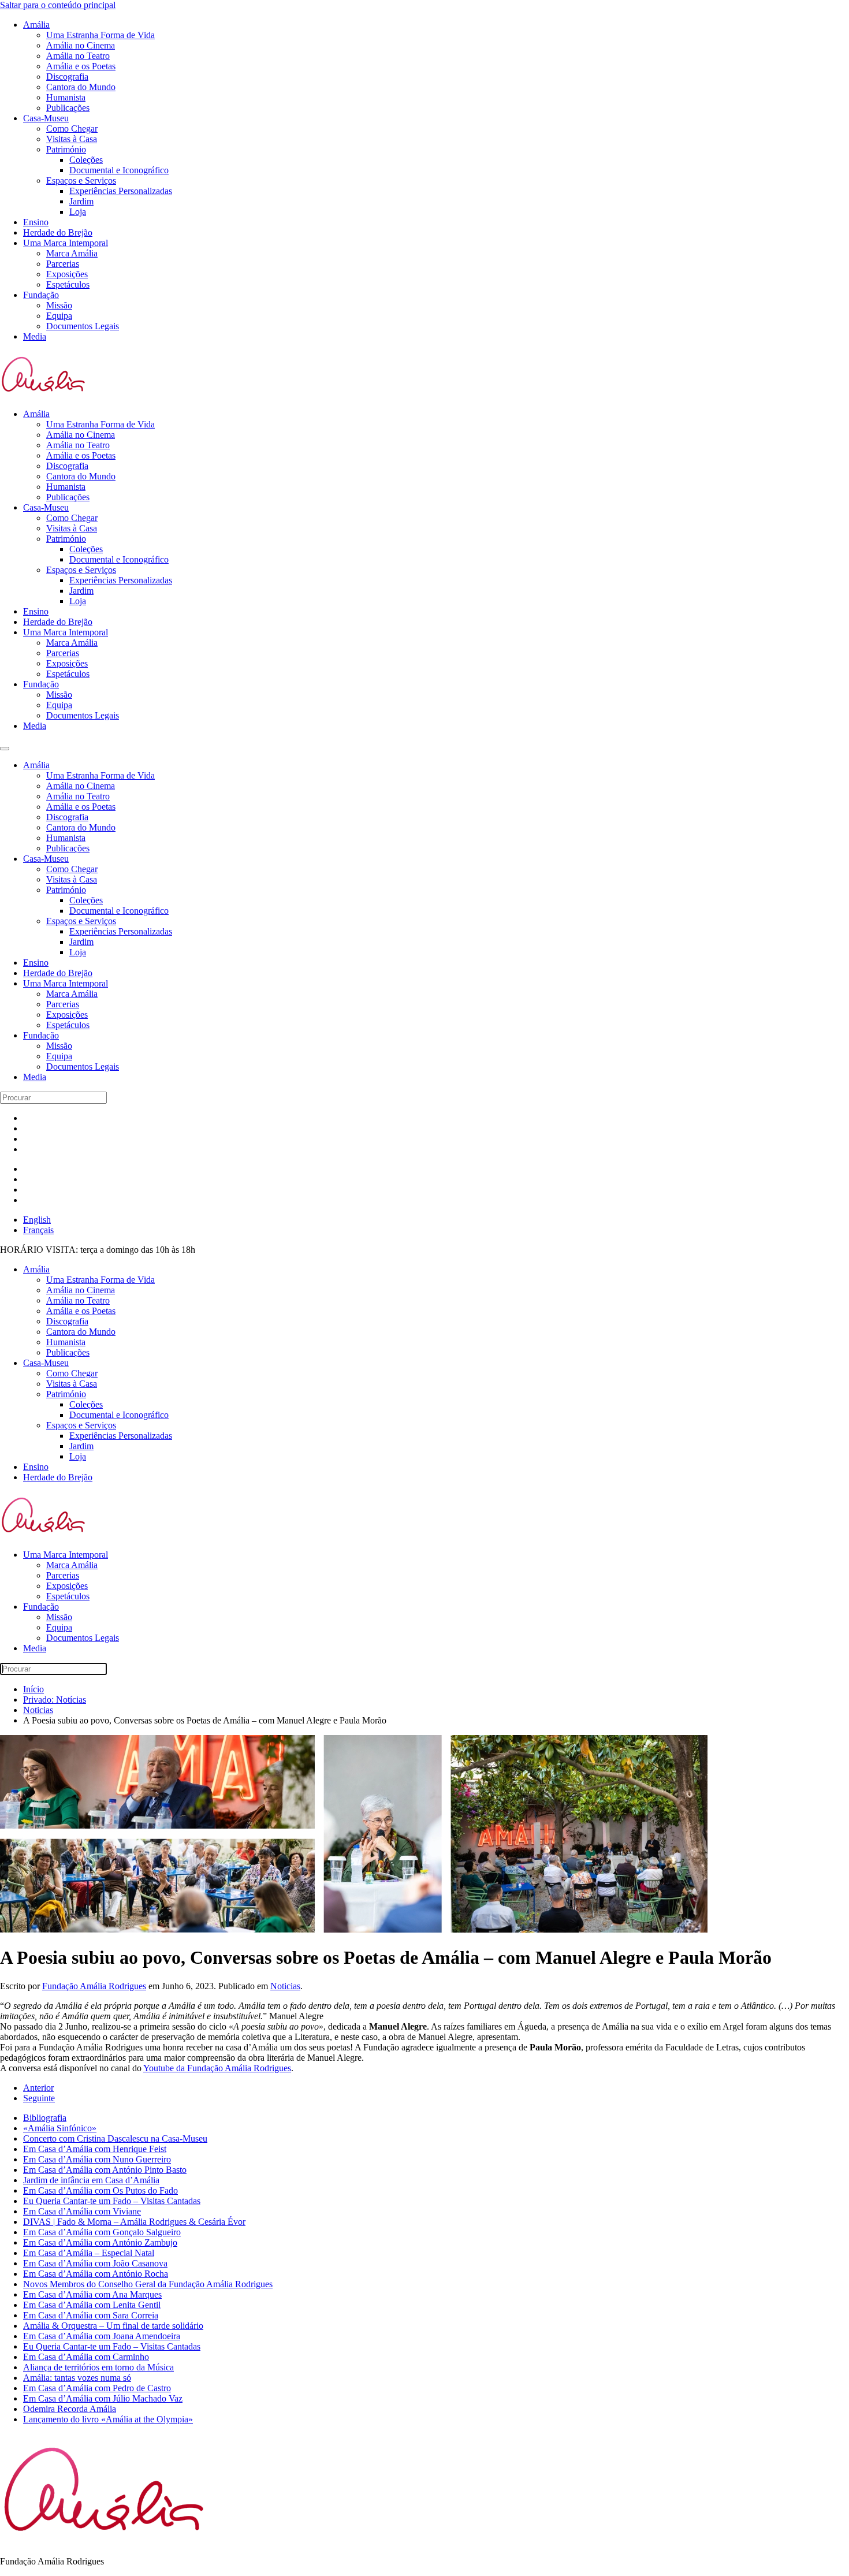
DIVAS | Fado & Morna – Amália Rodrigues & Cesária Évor (134, 2222)
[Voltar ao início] (44, 394)
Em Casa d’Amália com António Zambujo (100, 2242)
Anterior (38, 2088)
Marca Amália (72, 253)
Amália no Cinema (81, 45)
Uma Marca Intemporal (66, 243)
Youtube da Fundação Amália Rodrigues (217, 2068)
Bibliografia (45, 2118)
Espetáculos (68, 284)
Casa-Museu (46, 118)
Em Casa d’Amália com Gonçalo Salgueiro (102, 2232)
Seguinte (39, 2098)
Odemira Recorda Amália (70, 2409)
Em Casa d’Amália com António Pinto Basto (105, 2170)
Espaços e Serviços (81, 180)
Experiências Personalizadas (121, 191)
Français (38, 1230)
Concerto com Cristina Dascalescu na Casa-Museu (115, 2138)
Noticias (285, 1986)
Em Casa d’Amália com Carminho (86, 2357)
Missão (59, 305)
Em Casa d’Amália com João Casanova (95, 2263)
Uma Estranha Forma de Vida (100, 35)
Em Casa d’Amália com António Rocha (96, 2274)
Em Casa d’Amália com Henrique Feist (95, 2149)
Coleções (86, 160)
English (37, 1220)
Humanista (66, 97)
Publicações (68, 108)
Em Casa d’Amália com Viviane (82, 2211)
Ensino (36, 222)
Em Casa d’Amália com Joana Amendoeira (102, 2336)
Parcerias (63, 264)
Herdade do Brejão (58, 232)
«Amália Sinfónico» (60, 2128)
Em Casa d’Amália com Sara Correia (91, 2315)
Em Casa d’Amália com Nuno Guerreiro (97, 2159)
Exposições (67, 274)
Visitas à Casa (72, 139)
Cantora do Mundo (81, 87)
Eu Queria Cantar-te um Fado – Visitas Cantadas (112, 2201)
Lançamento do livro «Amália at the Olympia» (108, 2419)
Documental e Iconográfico (119, 170)
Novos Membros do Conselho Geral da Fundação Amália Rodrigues (148, 2284)
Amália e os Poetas (81, 66)
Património (66, 149)
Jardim (81, 201)
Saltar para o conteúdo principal (58, 5)
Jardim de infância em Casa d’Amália (91, 2180)
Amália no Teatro (78, 56)
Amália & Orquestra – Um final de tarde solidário (113, 2326)
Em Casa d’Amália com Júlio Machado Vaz (103, 2398)
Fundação (41, 295)
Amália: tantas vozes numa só (77, 2378)
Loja (78, 212)
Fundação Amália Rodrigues (94, 1986)
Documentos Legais (83, 326)
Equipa (59, 316)
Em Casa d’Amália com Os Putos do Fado (100, 2190)
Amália (36, 25)
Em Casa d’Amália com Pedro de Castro (97, 2388)
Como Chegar (72, 129)
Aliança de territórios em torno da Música (98, 2367)
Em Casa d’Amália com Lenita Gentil (92, 2305)
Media (35, 336)
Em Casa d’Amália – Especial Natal (89, 2253)
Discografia (67, 77)
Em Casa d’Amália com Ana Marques (92, 2294)
